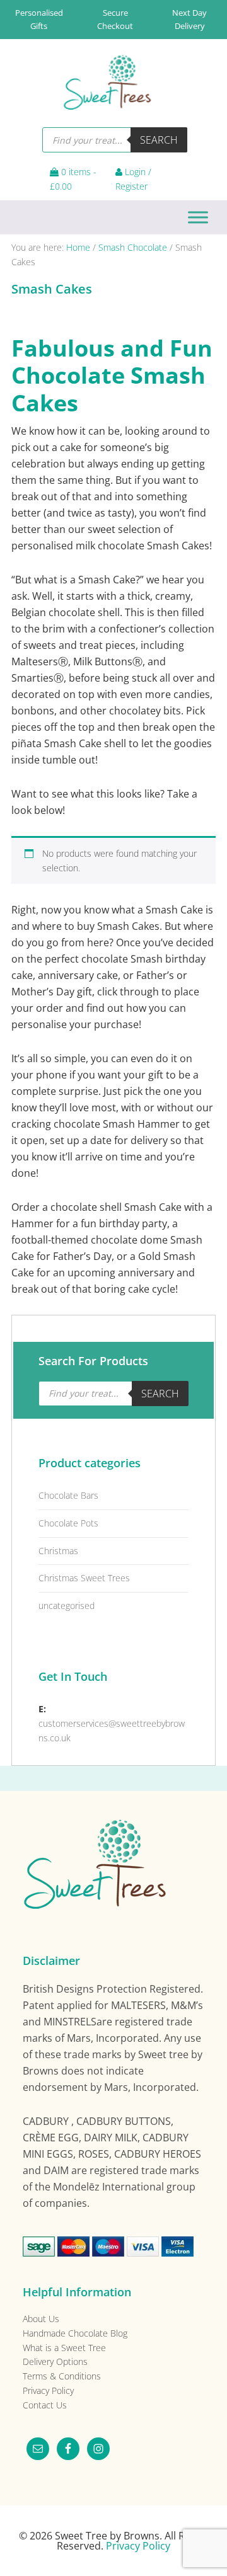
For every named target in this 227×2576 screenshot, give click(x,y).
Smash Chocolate (133, 247)
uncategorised (67, 1606)
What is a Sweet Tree (64, 2348)
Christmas (58, 1551)
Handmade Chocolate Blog (75, 2333)
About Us (41, 2319)
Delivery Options (55, 2361)
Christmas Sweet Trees (84, 1578)
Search (159, 140)
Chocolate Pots (68, 1523)
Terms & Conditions (62, 2376)
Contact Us (45, 2405)
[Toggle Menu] (198, 217)
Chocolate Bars (68, 1495)
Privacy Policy (48, 2390)
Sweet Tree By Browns (110, 80)
